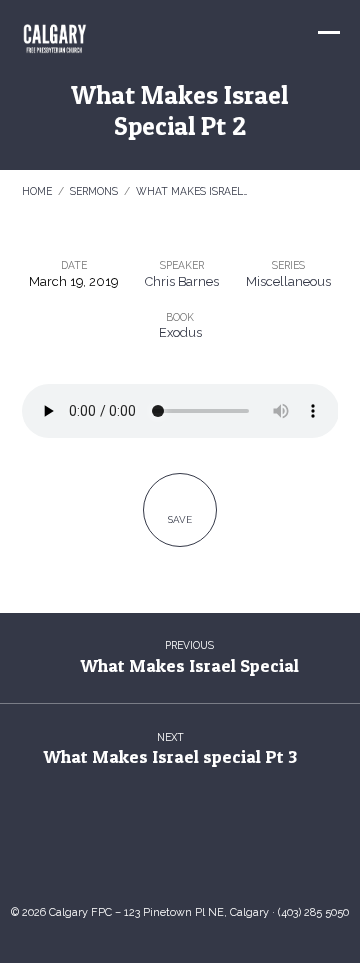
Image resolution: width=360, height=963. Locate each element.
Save (180, 519)
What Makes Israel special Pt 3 (170, 756)
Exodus (180, 332)
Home (37, 191)
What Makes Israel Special (189, 665)
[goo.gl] (120, 856)
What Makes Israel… (192, 191)
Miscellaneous (288, 281)
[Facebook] (200, 856)
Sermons (94, 191)
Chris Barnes (182, 281)
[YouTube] (160, 856)
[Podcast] (240, 856)
